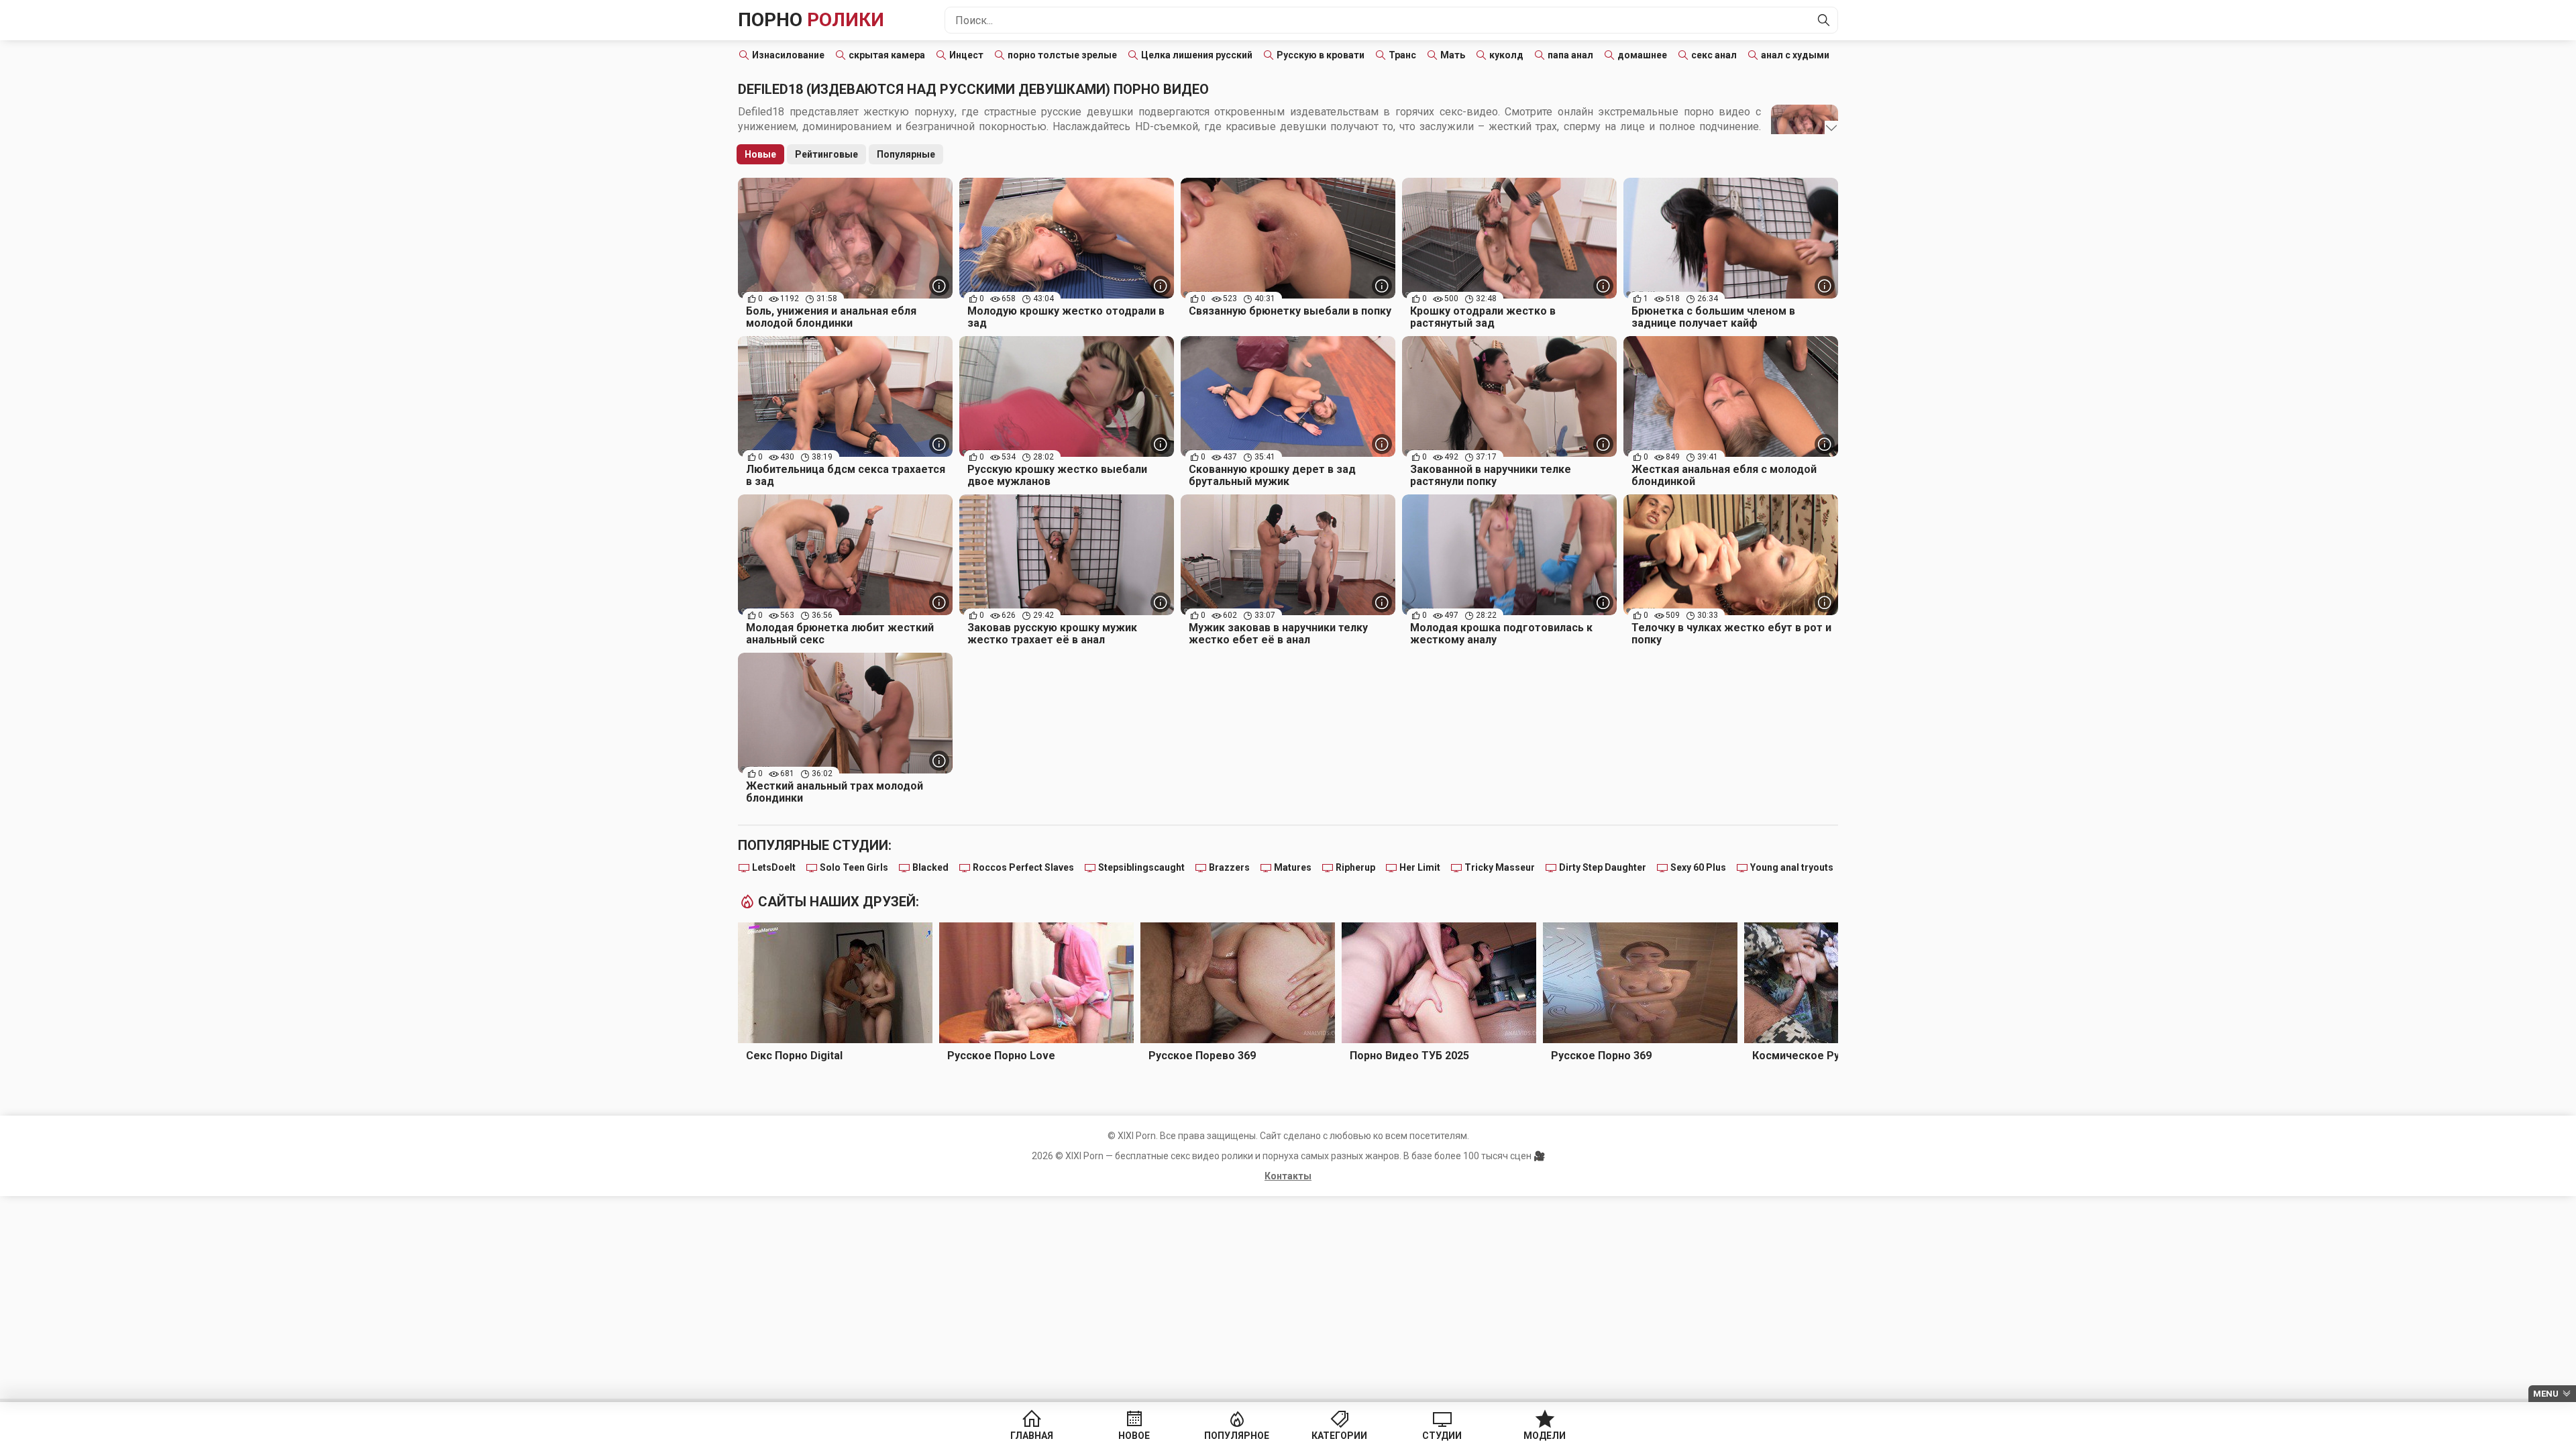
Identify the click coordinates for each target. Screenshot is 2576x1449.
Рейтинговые (826, 154)
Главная (1032, 1436)
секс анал (1714, 55)
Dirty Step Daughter (1603, 867)
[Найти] (1824, 20)
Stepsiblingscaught (1141, 867)
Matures (1293, 867)
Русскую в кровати (1321, 55)
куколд (1506, 55)
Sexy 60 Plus (1698, 867)
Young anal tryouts (1792, 867)
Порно (811, 20)
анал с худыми (1795, 55)
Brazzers (1229, 867)
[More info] (939, 286)
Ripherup (1355, 867)
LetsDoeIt (774, 867)
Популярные (906, 154)
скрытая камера (887, 55)
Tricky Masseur (1500, 867)
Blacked (930, 867)
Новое (1134, 1436)
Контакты (1288, 1176)
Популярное (1237, 1436)
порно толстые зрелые (1062, 55)
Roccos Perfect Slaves (1023, 867)
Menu (2546, 1394)
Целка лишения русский (1197, 55)
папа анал (1570, 55)
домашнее (1642, 55)
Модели (1545, 1436)
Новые (760, 154)
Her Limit (1420, 867)
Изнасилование (788, 55)
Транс (1402, 55)
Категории (1339, 1436)
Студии (1442, 1436)
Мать (1453, 55)
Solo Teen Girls (854, 867)
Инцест (966, 55)
